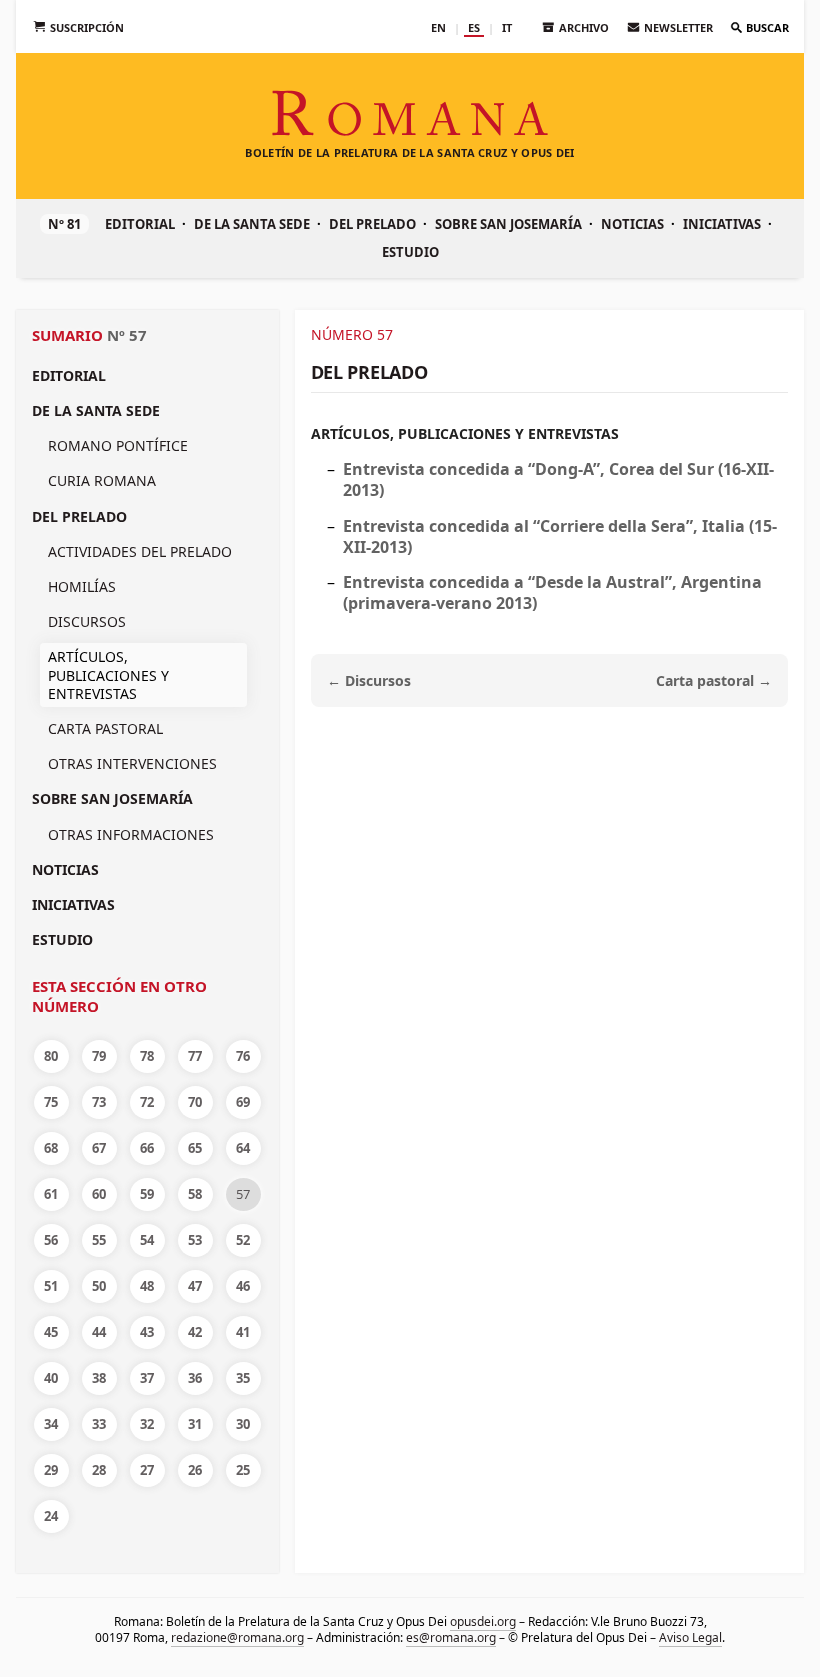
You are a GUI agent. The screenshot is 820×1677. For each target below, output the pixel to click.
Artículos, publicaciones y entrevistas (465, 433)
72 (147, 1102)
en (438, 27)
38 (99, 1378)
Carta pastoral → (714, 680)
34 (51, 1424)
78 (147, 1056)
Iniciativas (722, 224)
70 (195, 1102)
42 (195, 1332)
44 (99, 1332)
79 (99, 1056)
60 (99, 1194)
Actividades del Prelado (140, 551)
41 (243, 1332)
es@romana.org (451, 1637)
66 (147, 1148)
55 (99, 1240)
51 (51, 1286)
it (507, 27)
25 (243, 1470)
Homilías (82, 586)
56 (51, 1240)
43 (147, 1332)
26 (195, 1470)
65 (195, 1148)
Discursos (87, 621)
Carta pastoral (105, 728)
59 (147, 1194)
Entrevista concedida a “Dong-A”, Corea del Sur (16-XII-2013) (558, 479)
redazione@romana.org (237, 1637)
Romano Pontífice (118, 445)
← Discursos (369, 680)
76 (243, 1056)
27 (147, 1470)
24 (51, 1516)
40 (51, 1378)
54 (147, 1240)
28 (99, 1470)
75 (51, 1102)
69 (243, 1102)
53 (195, 1240)
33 (99, 1424)
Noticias (632, 224)
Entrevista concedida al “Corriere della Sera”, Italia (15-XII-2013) (560, 536)
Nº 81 (64, 224)
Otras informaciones (131, 834)
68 (51, 1148)
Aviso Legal (690, 1637)
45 (51, 1332)
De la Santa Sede (252, 224)
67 (99, 1148)
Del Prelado (372, 224)
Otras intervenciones (132, 763)
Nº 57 (127, 335)
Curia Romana (102, 480)
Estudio (410, 252)
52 (243, 1240)
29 (51, 1470)
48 (147, 1286)
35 (243, 1378)
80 (51, 1056)
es (474, 27)
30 (243, 1424)
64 (243, 1148)
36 (195, 1378)
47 (195, 1286)
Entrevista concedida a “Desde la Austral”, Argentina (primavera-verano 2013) (552, 592)
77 (195, 1056)
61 (51, 1194)
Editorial (140, 224)
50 (99, 1286)
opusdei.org (483, 1621)
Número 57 (352, 334)
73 (99, 1102)
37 (147, 1378)
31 (195, 1424)
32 (147, 1424)
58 (195, 1194)
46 (243, 1286)
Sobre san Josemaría (508, 224)
